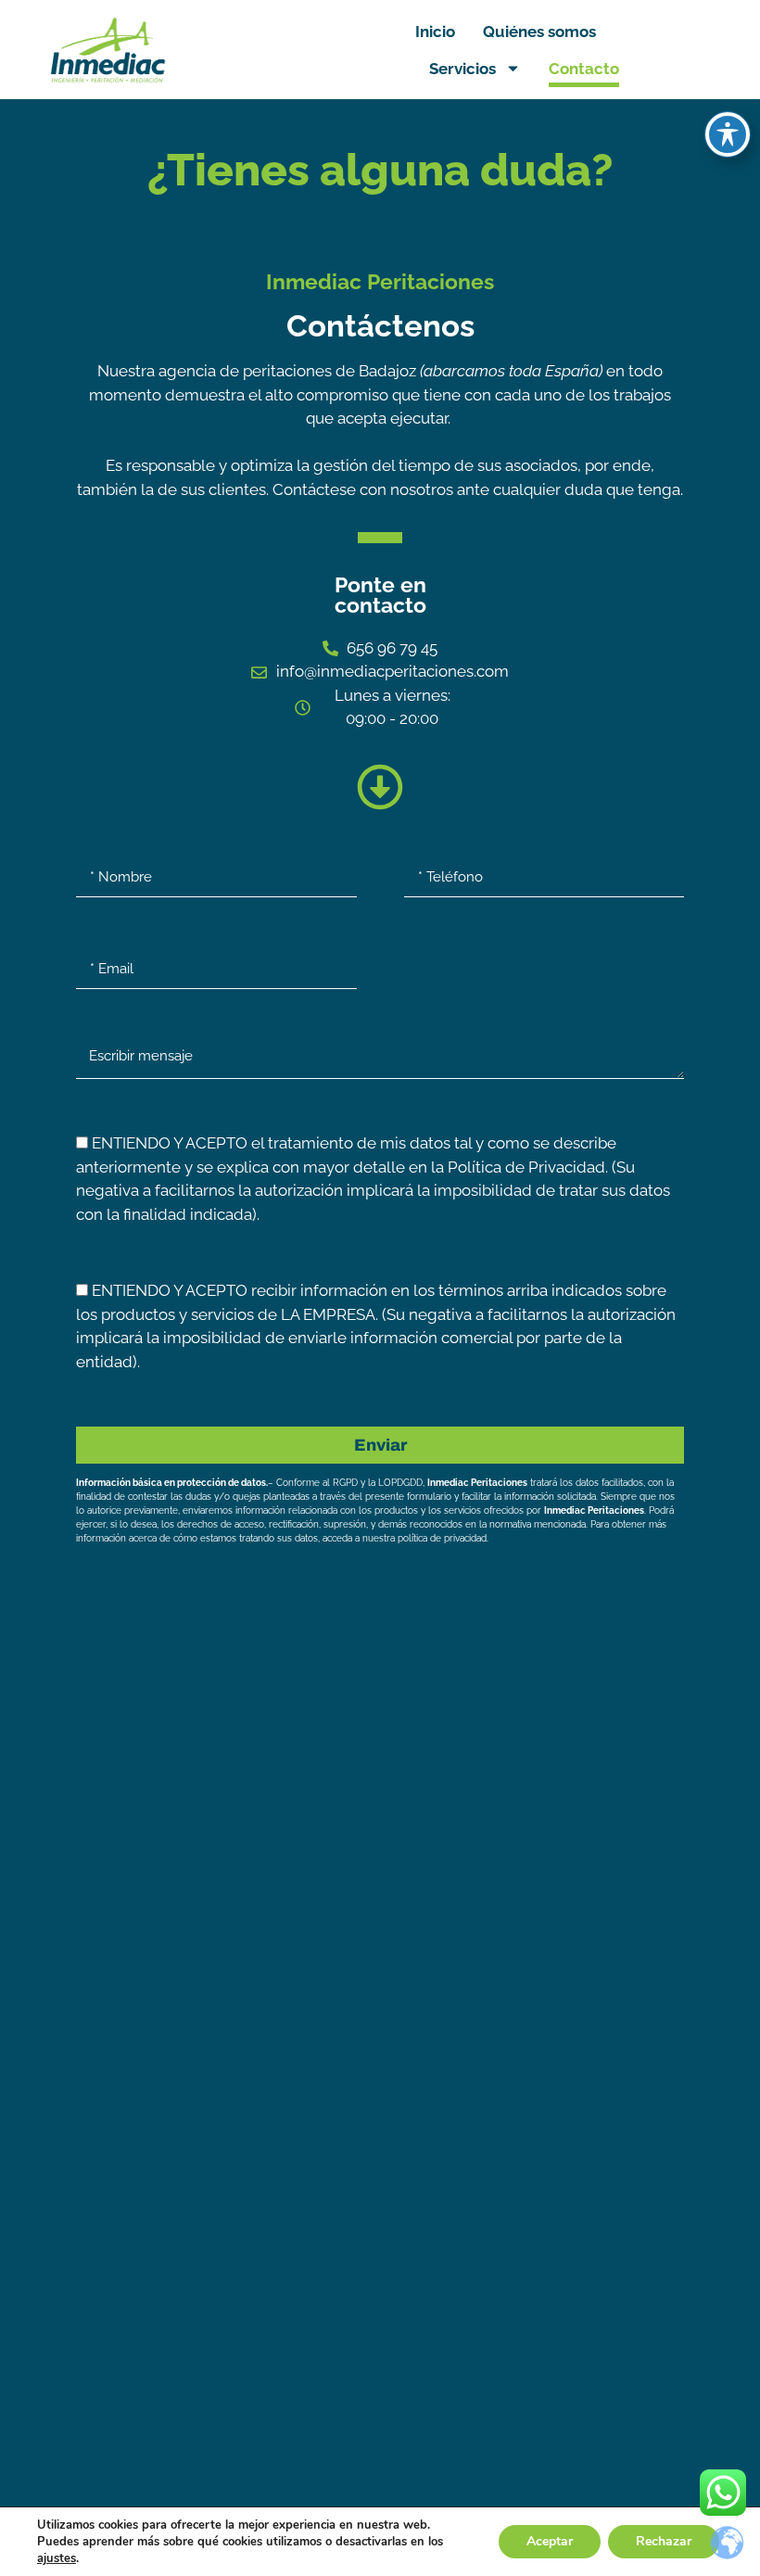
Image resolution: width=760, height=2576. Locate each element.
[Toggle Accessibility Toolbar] (728, 134)
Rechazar (664, 2541)
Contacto (584, 69)
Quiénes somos (539, 32)
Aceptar (550, 2541)
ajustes (57, 2558)
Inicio (435, 32)
